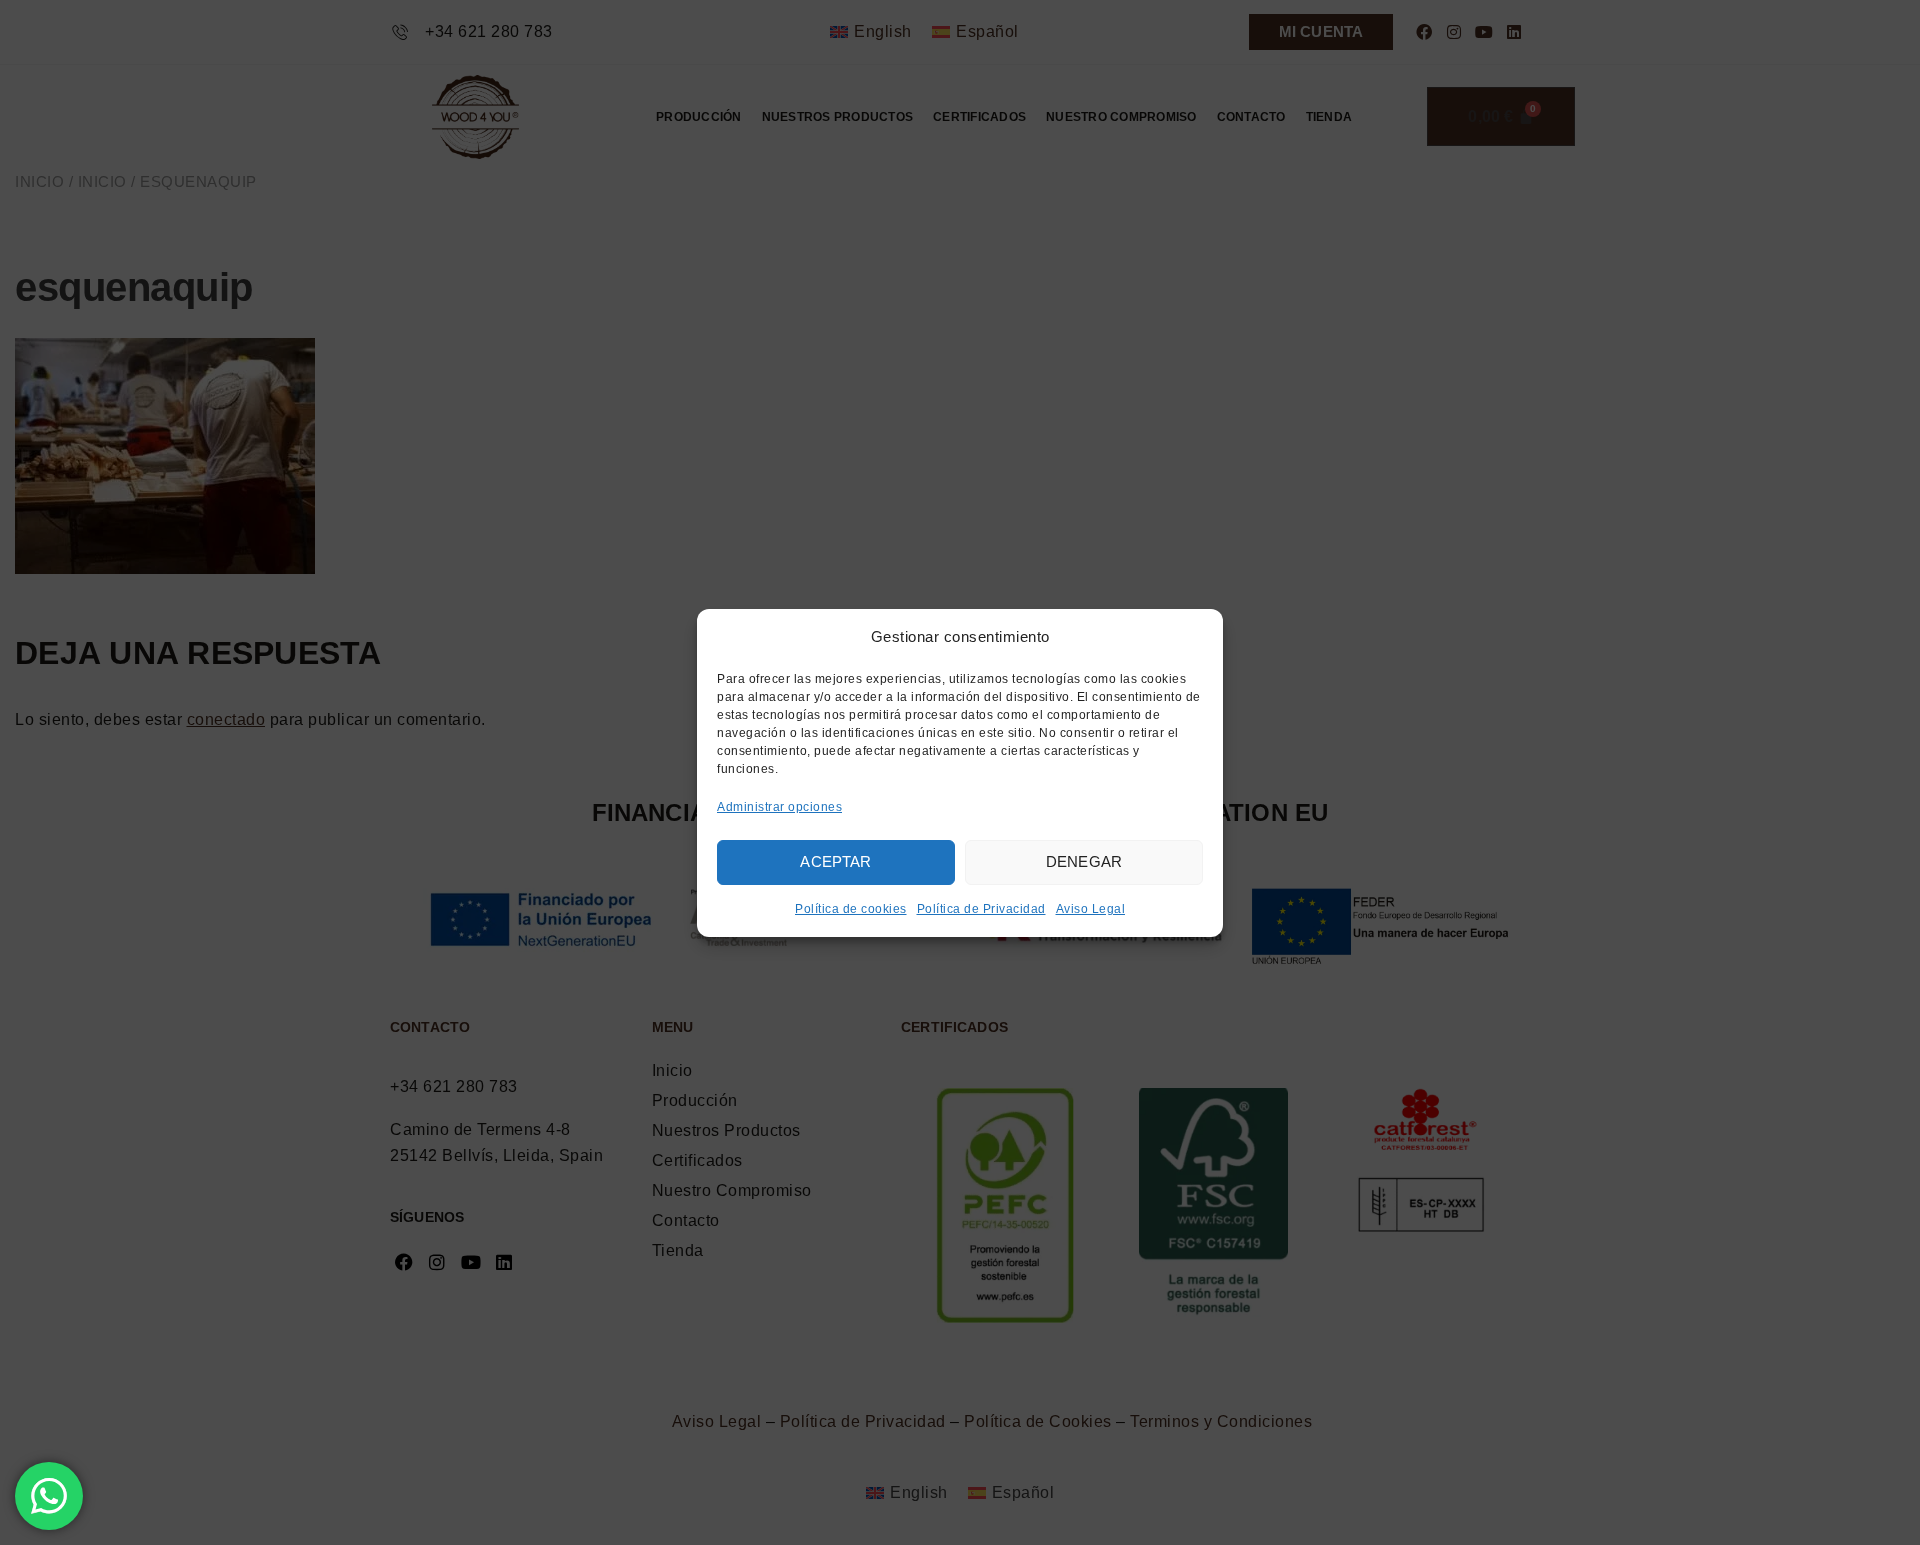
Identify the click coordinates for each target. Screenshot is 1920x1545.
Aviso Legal (1091, 909)
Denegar (1084, 861)
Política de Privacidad (981, 909)
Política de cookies (851, 909)
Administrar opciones (779, 807)
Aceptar (835, 861)
